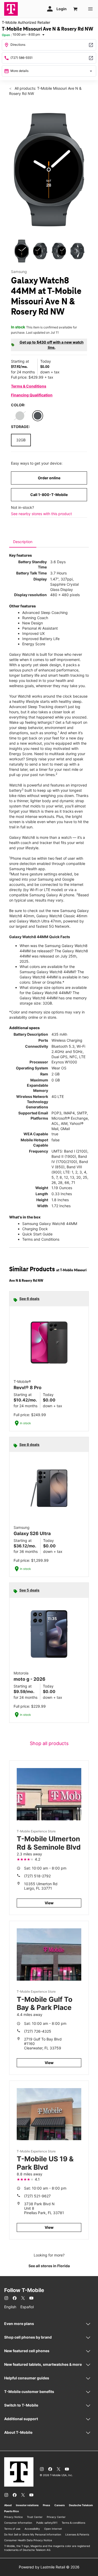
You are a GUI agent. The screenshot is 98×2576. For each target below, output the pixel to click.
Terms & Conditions (29, 386)
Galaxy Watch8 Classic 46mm (62, 916)
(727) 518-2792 (37, 1876)
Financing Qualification (32, 395)
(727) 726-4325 (38, 2031)
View (49, 1903)
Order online (49, 478)
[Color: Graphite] (38, 416)
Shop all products (49, 1743)
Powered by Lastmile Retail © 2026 (49, 2567)
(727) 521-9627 (37, 2196)
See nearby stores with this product (41, 514)
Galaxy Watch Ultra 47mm (39, 921)
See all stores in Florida (49, 2266)
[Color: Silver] (20, 416)
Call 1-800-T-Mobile (49, 495)
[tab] (23, 542)
